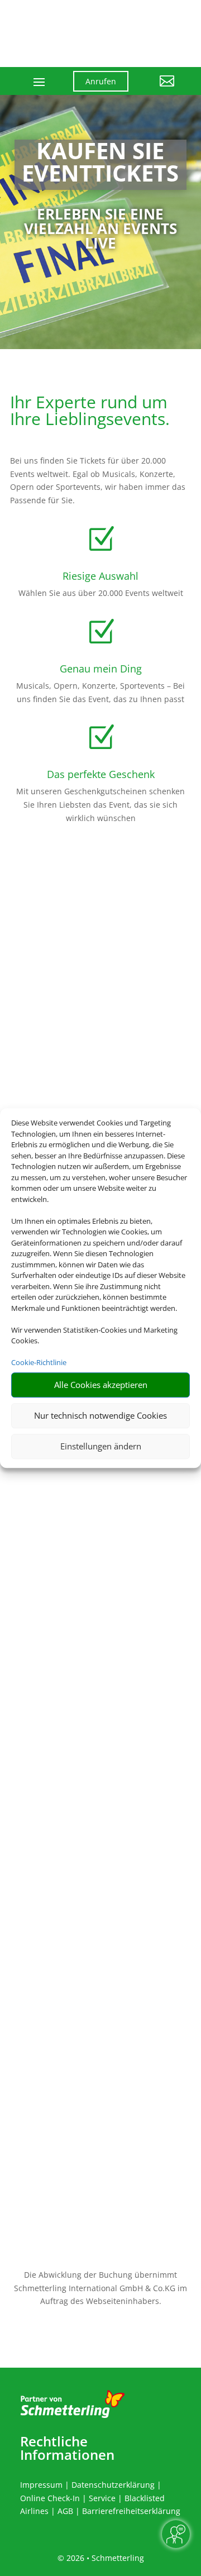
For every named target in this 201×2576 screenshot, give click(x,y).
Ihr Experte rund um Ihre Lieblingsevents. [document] (90, 412)
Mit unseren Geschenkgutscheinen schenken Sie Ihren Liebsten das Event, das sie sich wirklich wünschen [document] (100, 805)
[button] (160, 89)
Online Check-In (50, 2498)
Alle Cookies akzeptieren (101, 1385)
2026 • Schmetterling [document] (104, 2558)
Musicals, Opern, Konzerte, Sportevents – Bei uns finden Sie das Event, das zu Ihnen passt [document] (100, 692)
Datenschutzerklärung (113, 2485)
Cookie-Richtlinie (39, 1362)
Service (102, 2498)
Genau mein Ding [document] (101, 669)
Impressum (41, 2485)
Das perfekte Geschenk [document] (101, 774)
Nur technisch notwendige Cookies (100, 1415)
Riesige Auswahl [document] (100, 576)
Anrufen (101, 81)
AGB (65, 2511)
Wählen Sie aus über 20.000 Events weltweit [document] (101, 593)
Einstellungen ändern (101, 1446)
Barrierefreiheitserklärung (131, 2511)
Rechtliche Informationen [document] (67, 2448)
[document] (100, 165)
